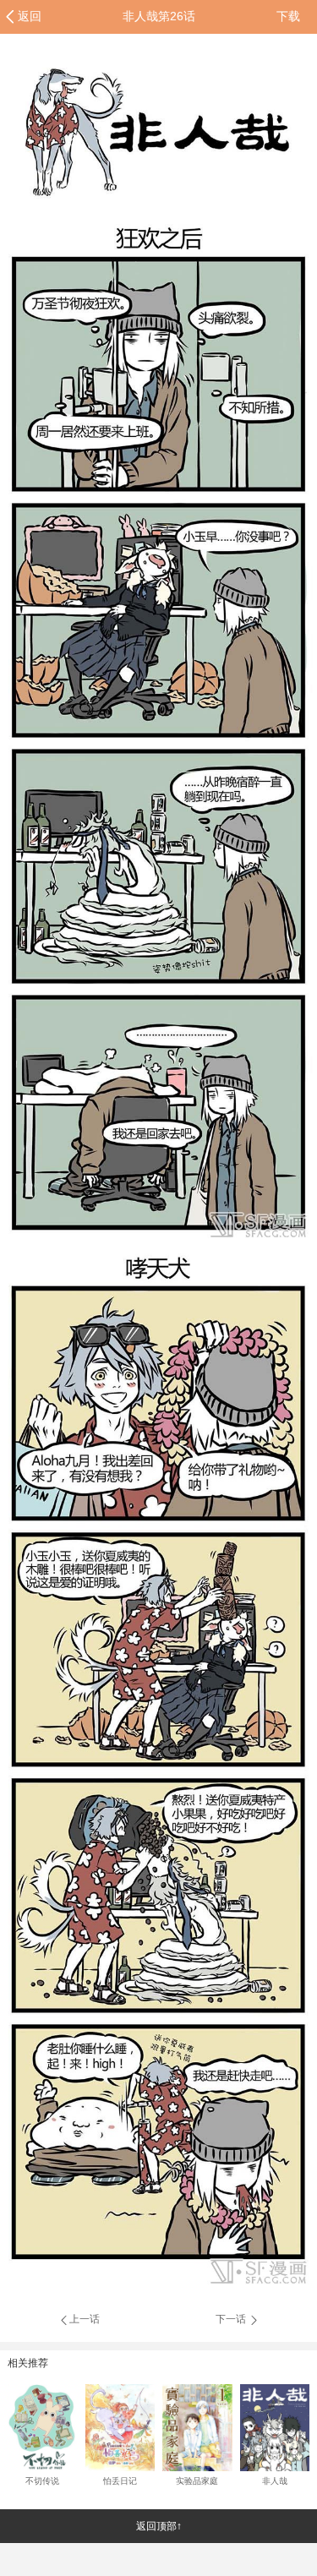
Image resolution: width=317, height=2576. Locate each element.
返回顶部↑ (159, 2526)
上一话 (85, 2319)
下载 (288, 16)
